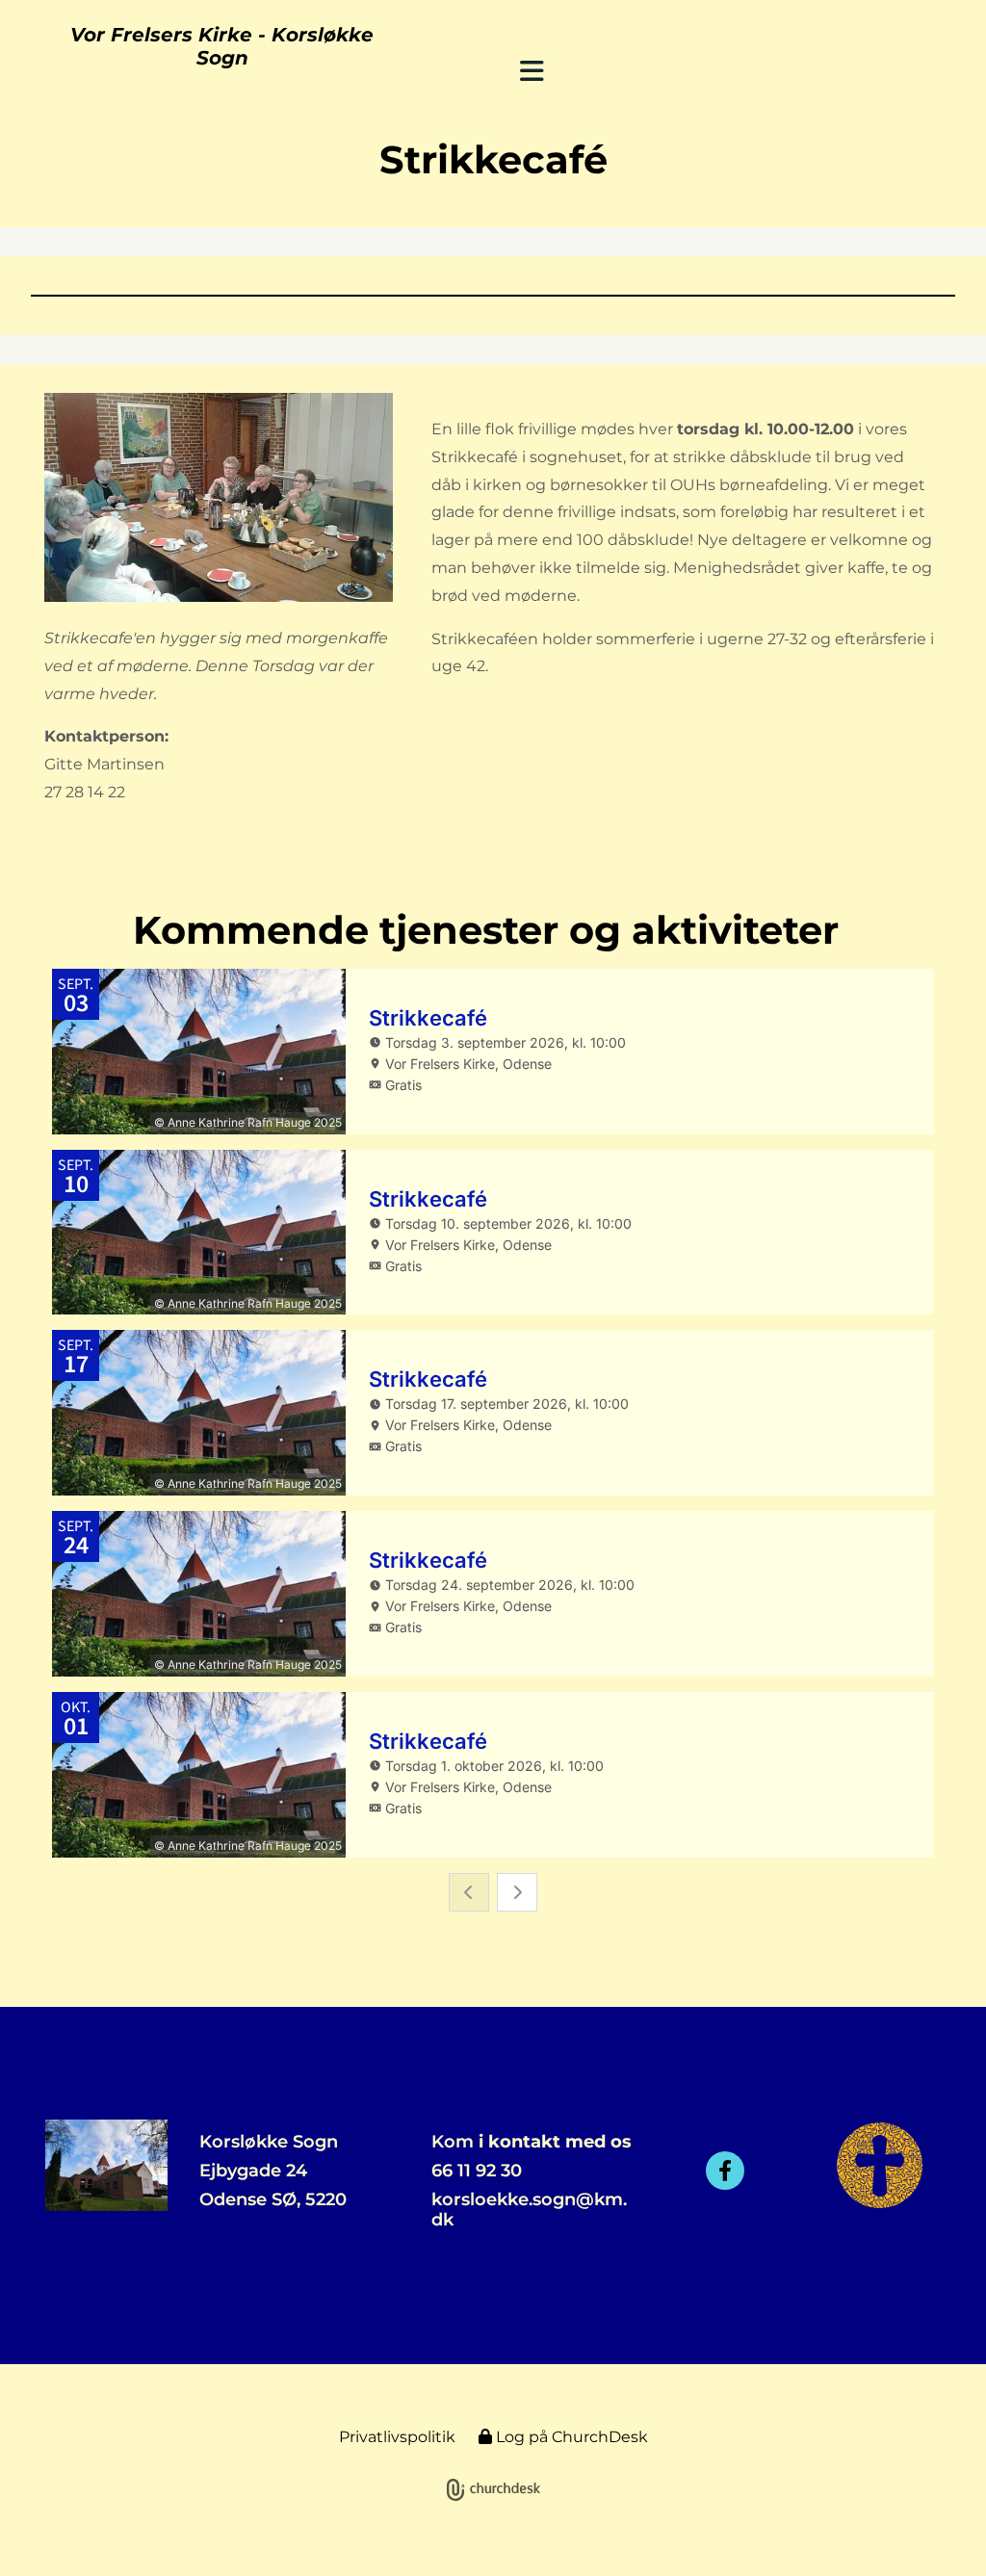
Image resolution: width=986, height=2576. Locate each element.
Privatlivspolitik (397, 2437)
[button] (532, 71)
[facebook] (725, 2171)
